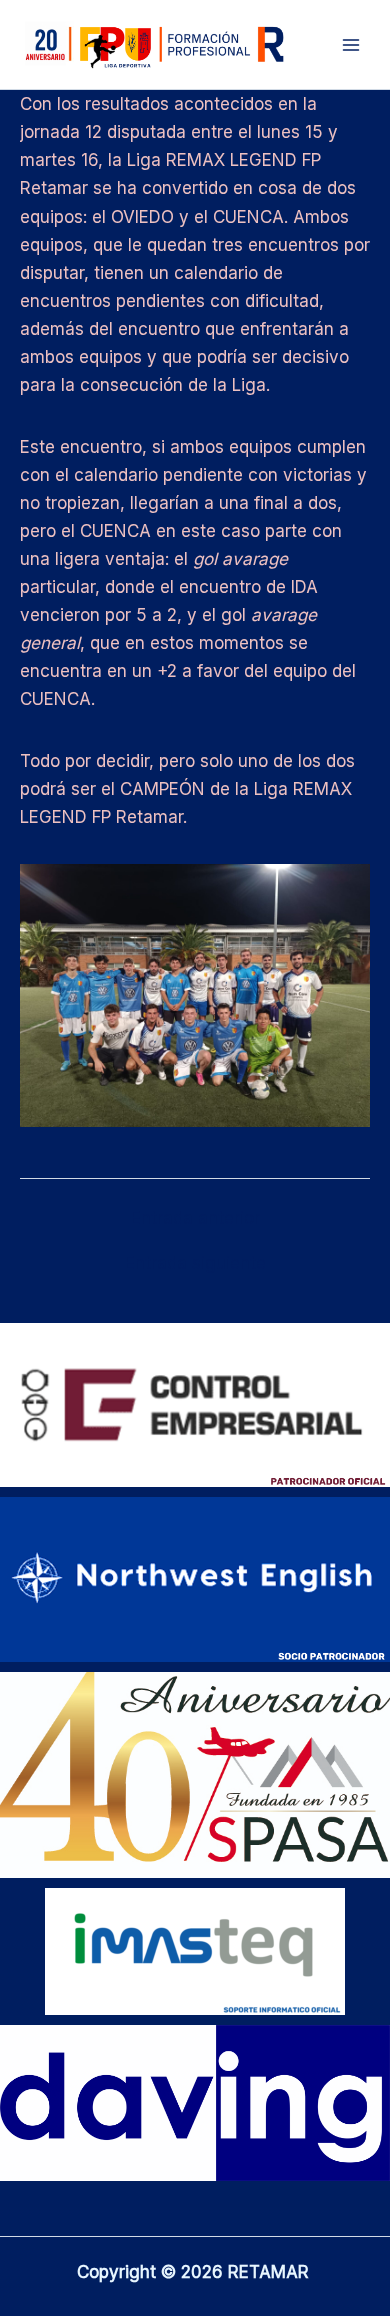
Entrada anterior (195, 1218)
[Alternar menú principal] (351, 45)
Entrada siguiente (195, 1263)
